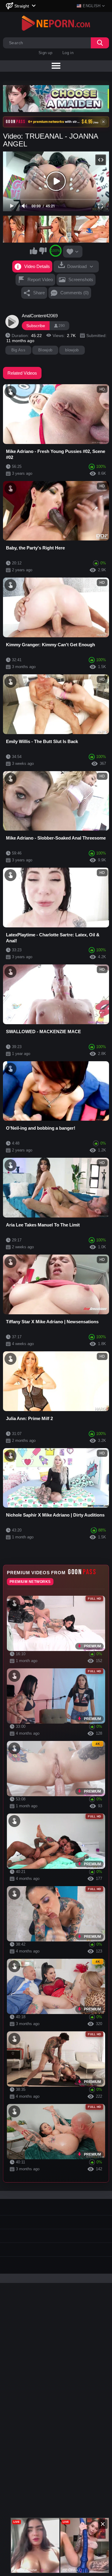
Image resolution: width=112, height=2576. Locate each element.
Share (39, 293)
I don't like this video (43, 251)
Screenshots (81, 279)
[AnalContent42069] (12, 322)
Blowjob (45, 350)
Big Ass (18, 350)
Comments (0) (75, 293)
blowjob (72, 350)
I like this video (33, 251)
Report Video (40, 279)
